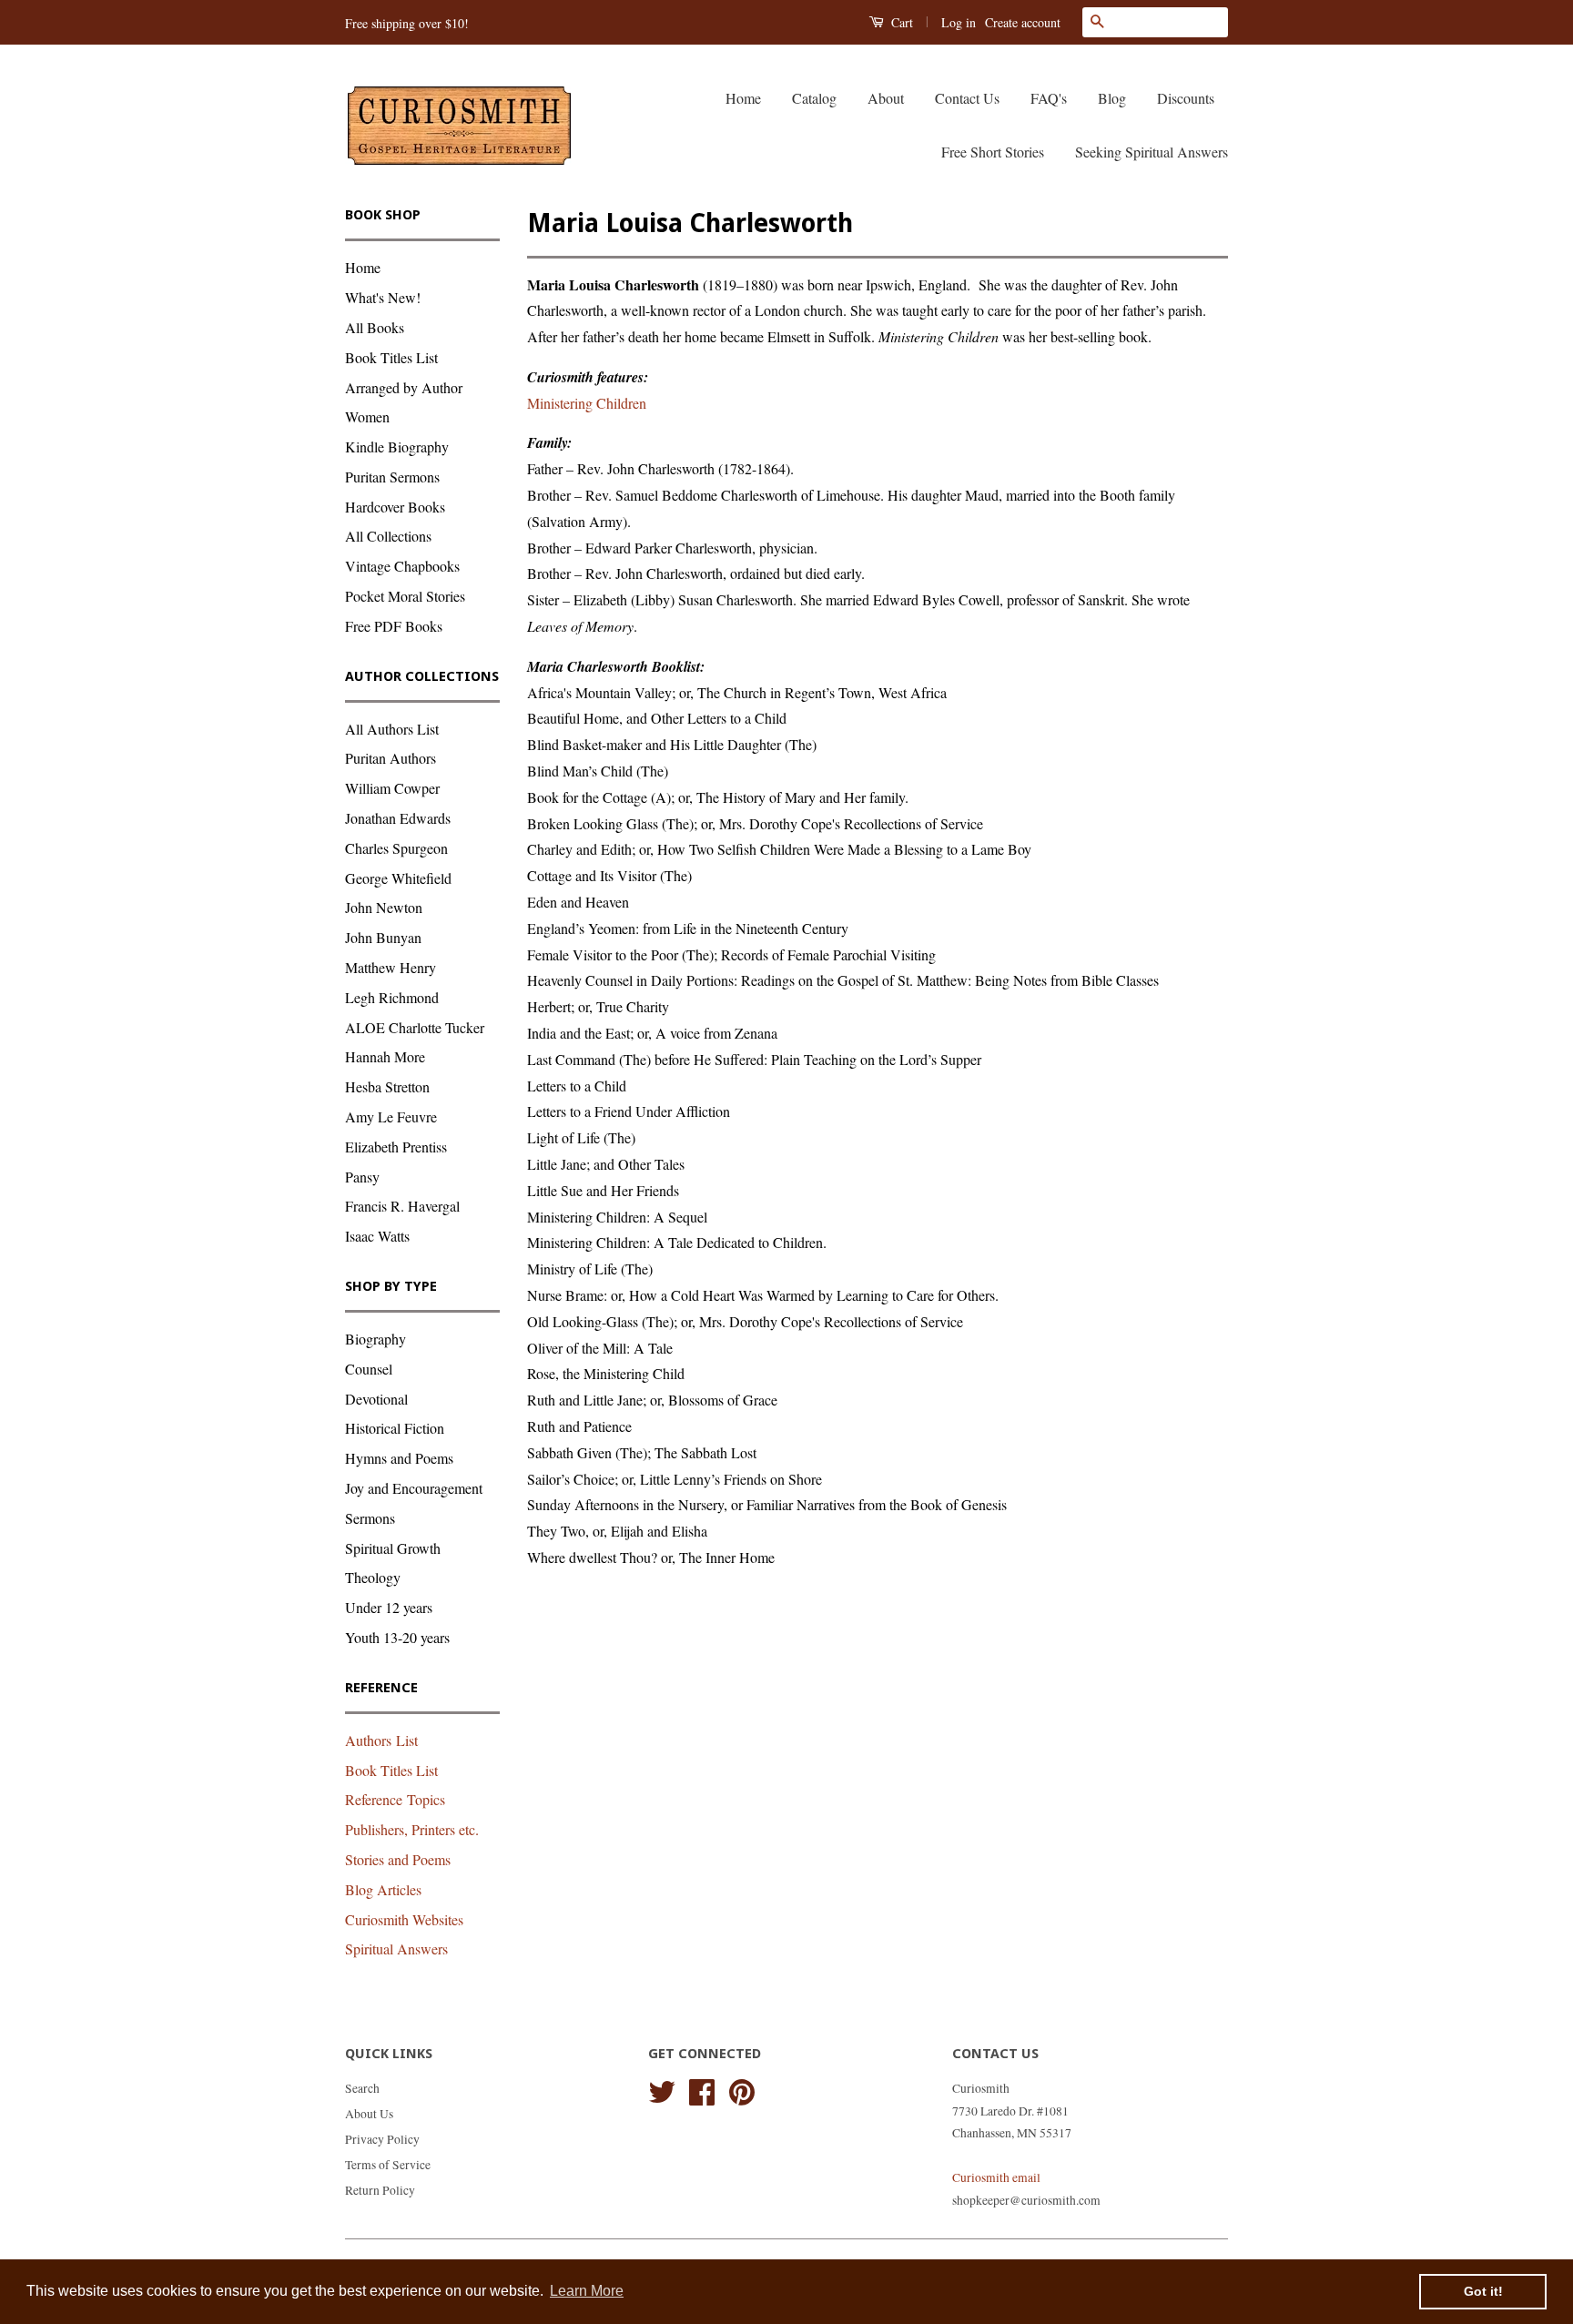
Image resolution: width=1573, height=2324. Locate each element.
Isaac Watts (377, 1236)
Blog (1112, 98)
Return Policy (380, 2190)
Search (362, 2088)
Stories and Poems (398, 1859)
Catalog (814, 98)
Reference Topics (395, 1799)
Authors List (381, 1740)
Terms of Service (388, 2165)
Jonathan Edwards (398, 818)
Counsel (369, 1369)
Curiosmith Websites (404, 1919)
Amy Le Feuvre (391, 1116)
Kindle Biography (397, 447)
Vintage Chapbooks (402, 566)
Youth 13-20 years (397, 1637)
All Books (375, 327)
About (886, 98)
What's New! (383, 297)
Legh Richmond (392, 997)
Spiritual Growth (393, 1548)
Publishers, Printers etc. (412, 1829)
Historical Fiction (395, 1428)
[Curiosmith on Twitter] (662, 2089)
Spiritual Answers (396, 1949)
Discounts (1186, 98)
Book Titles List (391, 357)
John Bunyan (383, 937)
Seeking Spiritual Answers (1152, 152)
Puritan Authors (391, 758)
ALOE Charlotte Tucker (415, 1027)
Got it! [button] (1483, 2291)
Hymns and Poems (399, 1458)
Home (743, 98)
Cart (900, 22)
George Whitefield (398, 878)
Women (367, 416)
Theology (373, 1577)
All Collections (388, 536)
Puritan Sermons (392, 477)
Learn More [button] (587, 2291)
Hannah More (385, 1056)
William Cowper (392, 788)
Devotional (376, 1399)
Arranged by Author (404, 387)
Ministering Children (587, 403)
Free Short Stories (993, 152)
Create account (1023, 22)
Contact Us (967, 98)
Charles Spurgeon (396, 848)
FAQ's (1049, 98)
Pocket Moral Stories (405, 596)
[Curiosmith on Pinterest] (742, 2089)
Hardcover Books (395, 507)
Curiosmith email (996, 2177)
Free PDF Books (394, 626)
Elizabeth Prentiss (396, 1147)
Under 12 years (389, 1607)
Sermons (370, 1518)
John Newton (384, 907)
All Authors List (392, 729)
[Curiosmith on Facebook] (702, 2089)
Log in (959, 22)
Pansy (362, 1177)
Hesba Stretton (387, 1086)
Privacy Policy (382, 2139)
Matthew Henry (391, 967)
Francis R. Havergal (402, 1206)
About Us (369, 2114)
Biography (375, 1339)
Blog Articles (383, 1889)
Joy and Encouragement (414, 1488)
